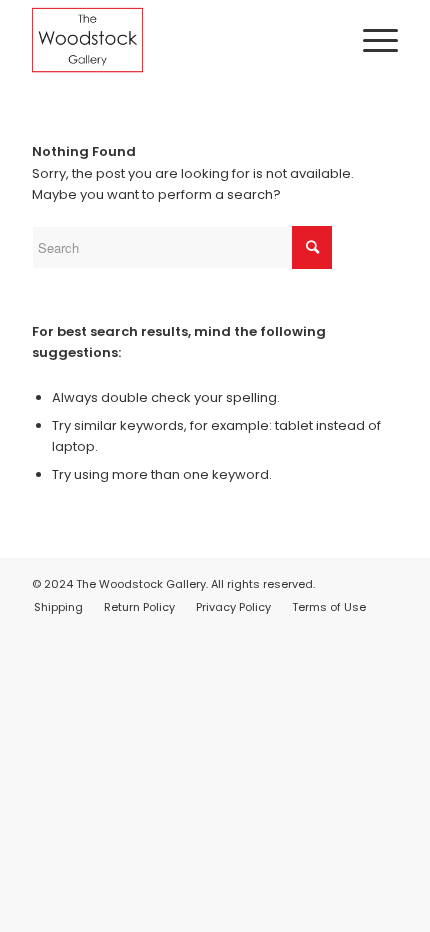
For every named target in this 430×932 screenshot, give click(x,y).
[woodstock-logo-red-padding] (178, 40)
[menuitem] (370, 40)
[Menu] (370, 40)
